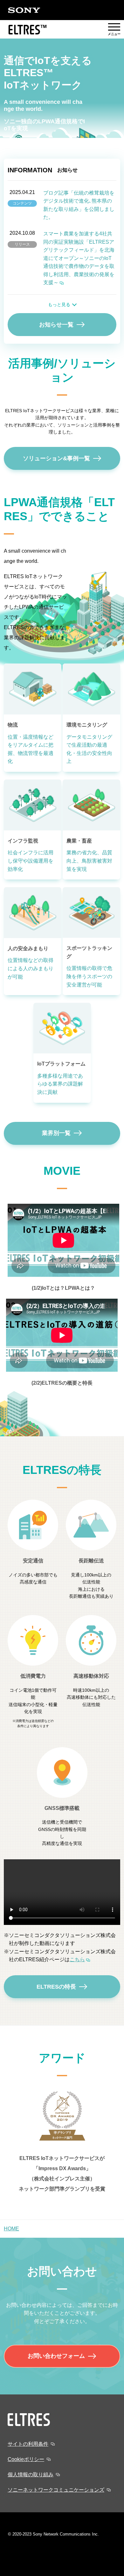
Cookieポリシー (26, 2459)
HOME (11, 2229)
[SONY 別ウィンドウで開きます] (24, 10)
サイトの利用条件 (28, 2444)
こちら (77, 1959)
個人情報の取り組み (31, 2475)
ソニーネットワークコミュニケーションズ (56, 2490)
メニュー (114, 30)
